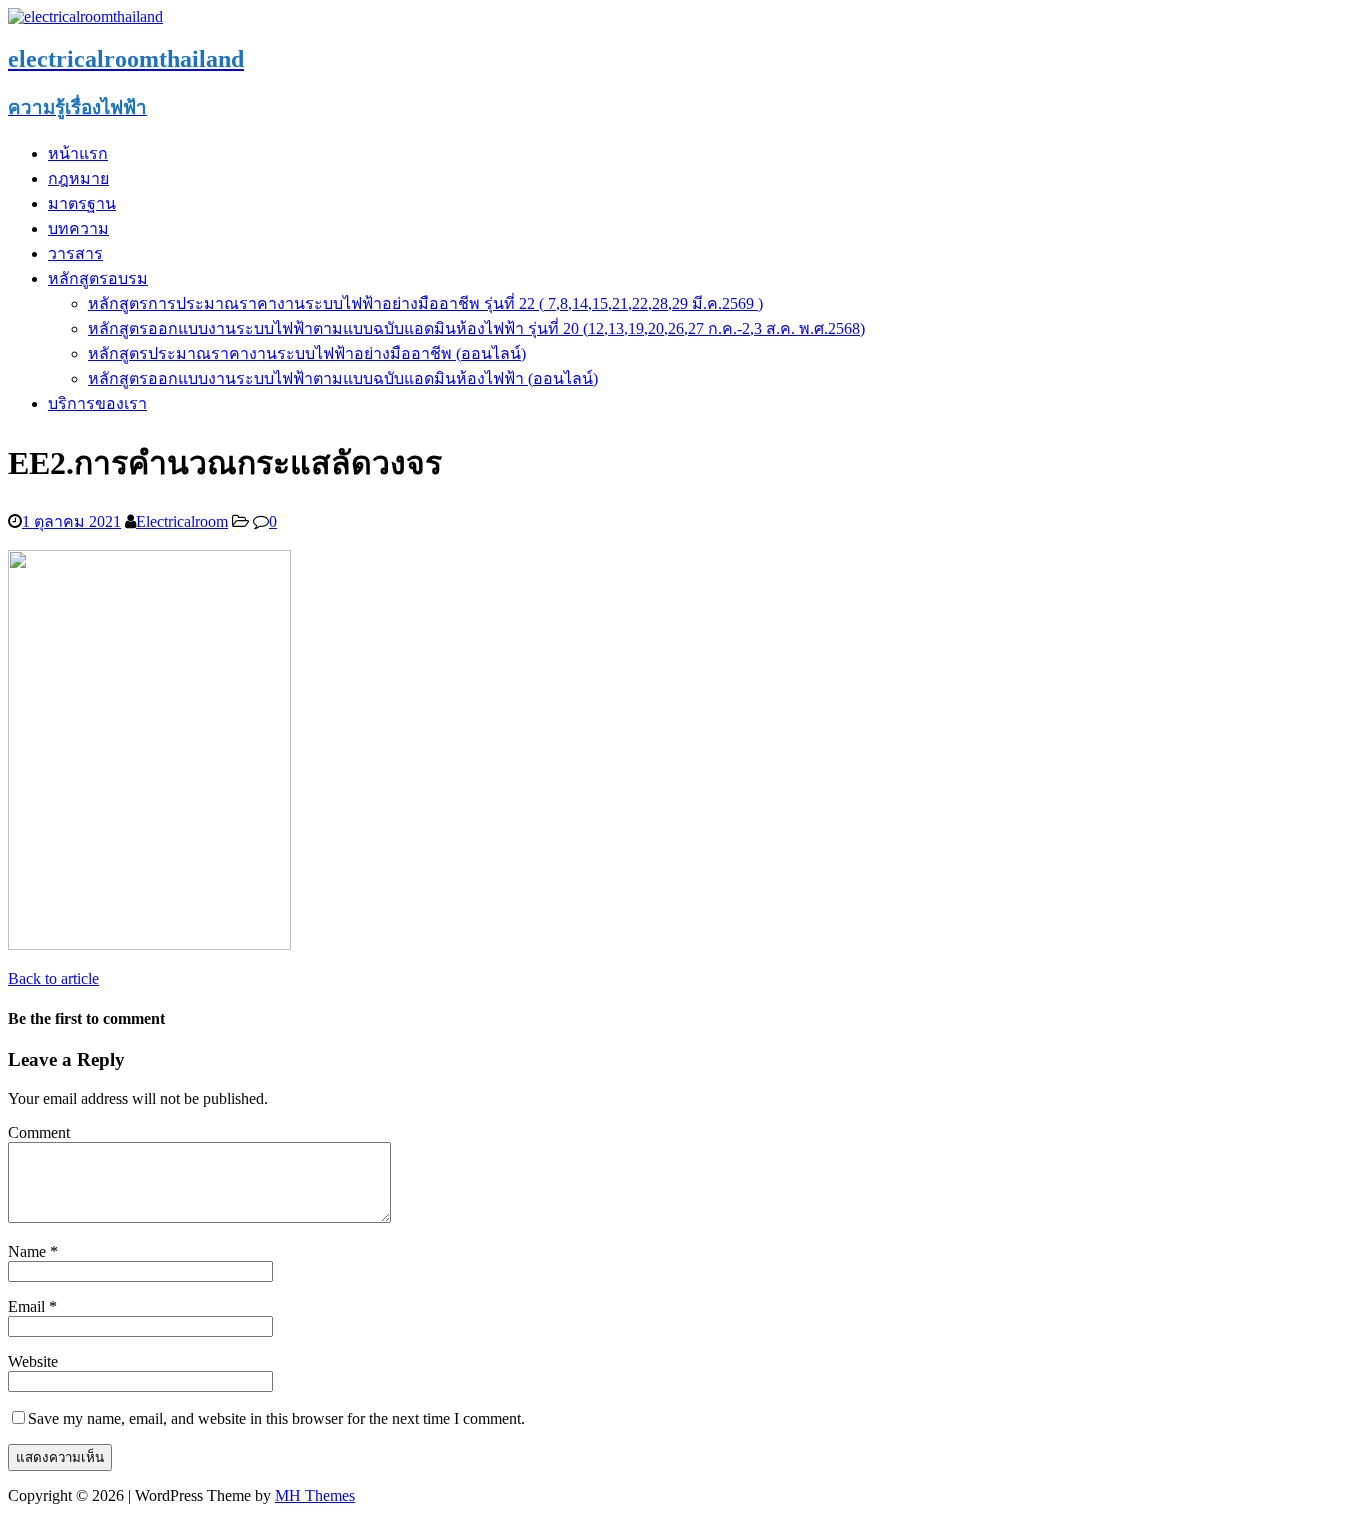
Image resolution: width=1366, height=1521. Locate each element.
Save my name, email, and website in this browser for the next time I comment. (276, 1418)
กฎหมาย (78, 178)
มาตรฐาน (82, 203)
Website (33, 1361)
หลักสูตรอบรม (98, 278)
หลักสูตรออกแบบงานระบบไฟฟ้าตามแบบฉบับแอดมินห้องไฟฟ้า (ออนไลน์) (343, 378)
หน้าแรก (78, 153)
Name (29, 1251)
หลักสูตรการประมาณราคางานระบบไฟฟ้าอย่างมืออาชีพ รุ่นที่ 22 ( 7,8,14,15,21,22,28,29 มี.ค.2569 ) (425, 303)
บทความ (78, 228)
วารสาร (75, 253)
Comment (39, 1132)
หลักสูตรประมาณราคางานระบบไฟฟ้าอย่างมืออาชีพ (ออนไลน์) (307, 353)
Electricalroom (182, 521)
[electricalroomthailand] (85, 16)
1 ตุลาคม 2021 (71, 521)
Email (28, 1306)
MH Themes (315, 1495)
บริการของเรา (97, 403)
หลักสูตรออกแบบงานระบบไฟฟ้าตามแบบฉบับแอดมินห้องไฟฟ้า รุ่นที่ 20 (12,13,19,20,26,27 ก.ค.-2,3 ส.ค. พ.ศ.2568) (476, 328)
